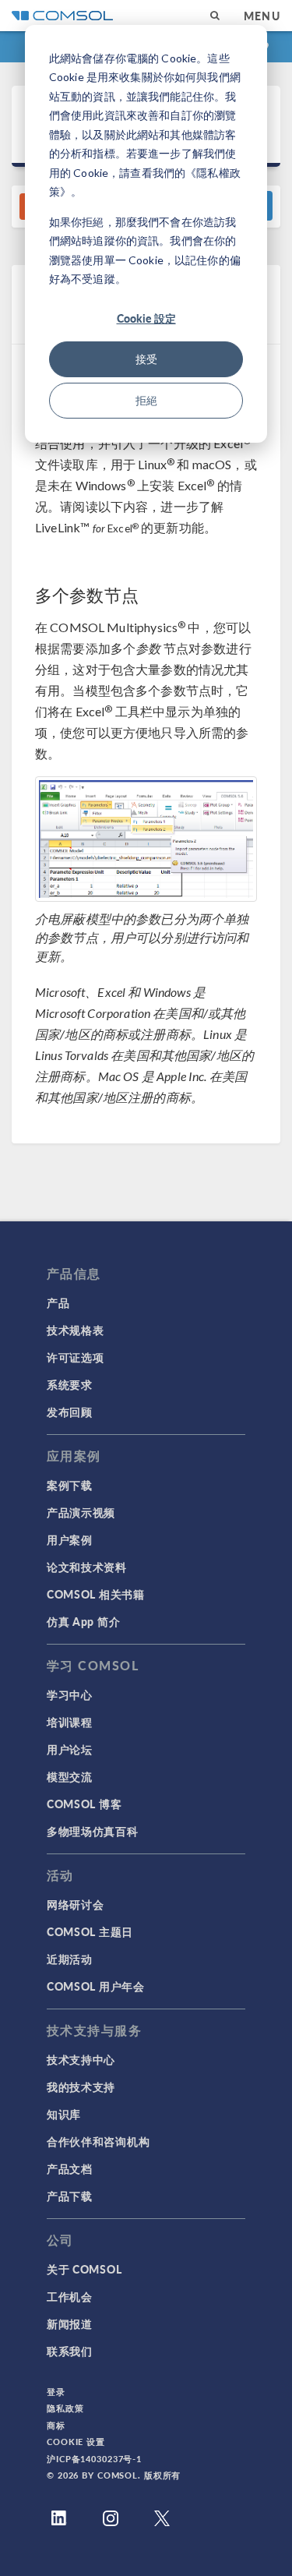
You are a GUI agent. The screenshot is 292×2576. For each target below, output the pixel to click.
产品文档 (70, 2168)
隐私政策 (65, 2408)
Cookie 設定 (146, 318)
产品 (58, 1302)
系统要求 (70, 1384)
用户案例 (70, 1539)
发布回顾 (70, 1412)
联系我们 (70, 2351)
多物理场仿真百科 (93, 1831)
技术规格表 (76, 1330)
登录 (56, 2392)
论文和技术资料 (87, 1567)
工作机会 (70, 2296)
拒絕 (146, 400)
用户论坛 (70, 1749)
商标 (56, 2425)
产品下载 (70, 2196)
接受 (146, 359)
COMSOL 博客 (84, 1804)
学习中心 (70, 1694)
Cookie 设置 (76, 2442)
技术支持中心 (81, 2059)
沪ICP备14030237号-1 (94, 2459)
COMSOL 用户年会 (96, 1986)
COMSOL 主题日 (90, 1931)
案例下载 (70, 1485)
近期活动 (70, 1959)
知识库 (64, 2114)
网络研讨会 (76, 1904)
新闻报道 (70, 2323)
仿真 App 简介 (83, 1621)
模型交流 (70, 1776)
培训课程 (70, 1722)
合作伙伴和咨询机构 (98, 2141)
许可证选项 (76, 1357)
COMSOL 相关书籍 (96, 1594)
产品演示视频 (81, 1512)
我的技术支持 (81, 2087)
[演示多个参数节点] (146, 839)
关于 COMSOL (84, 2269)
